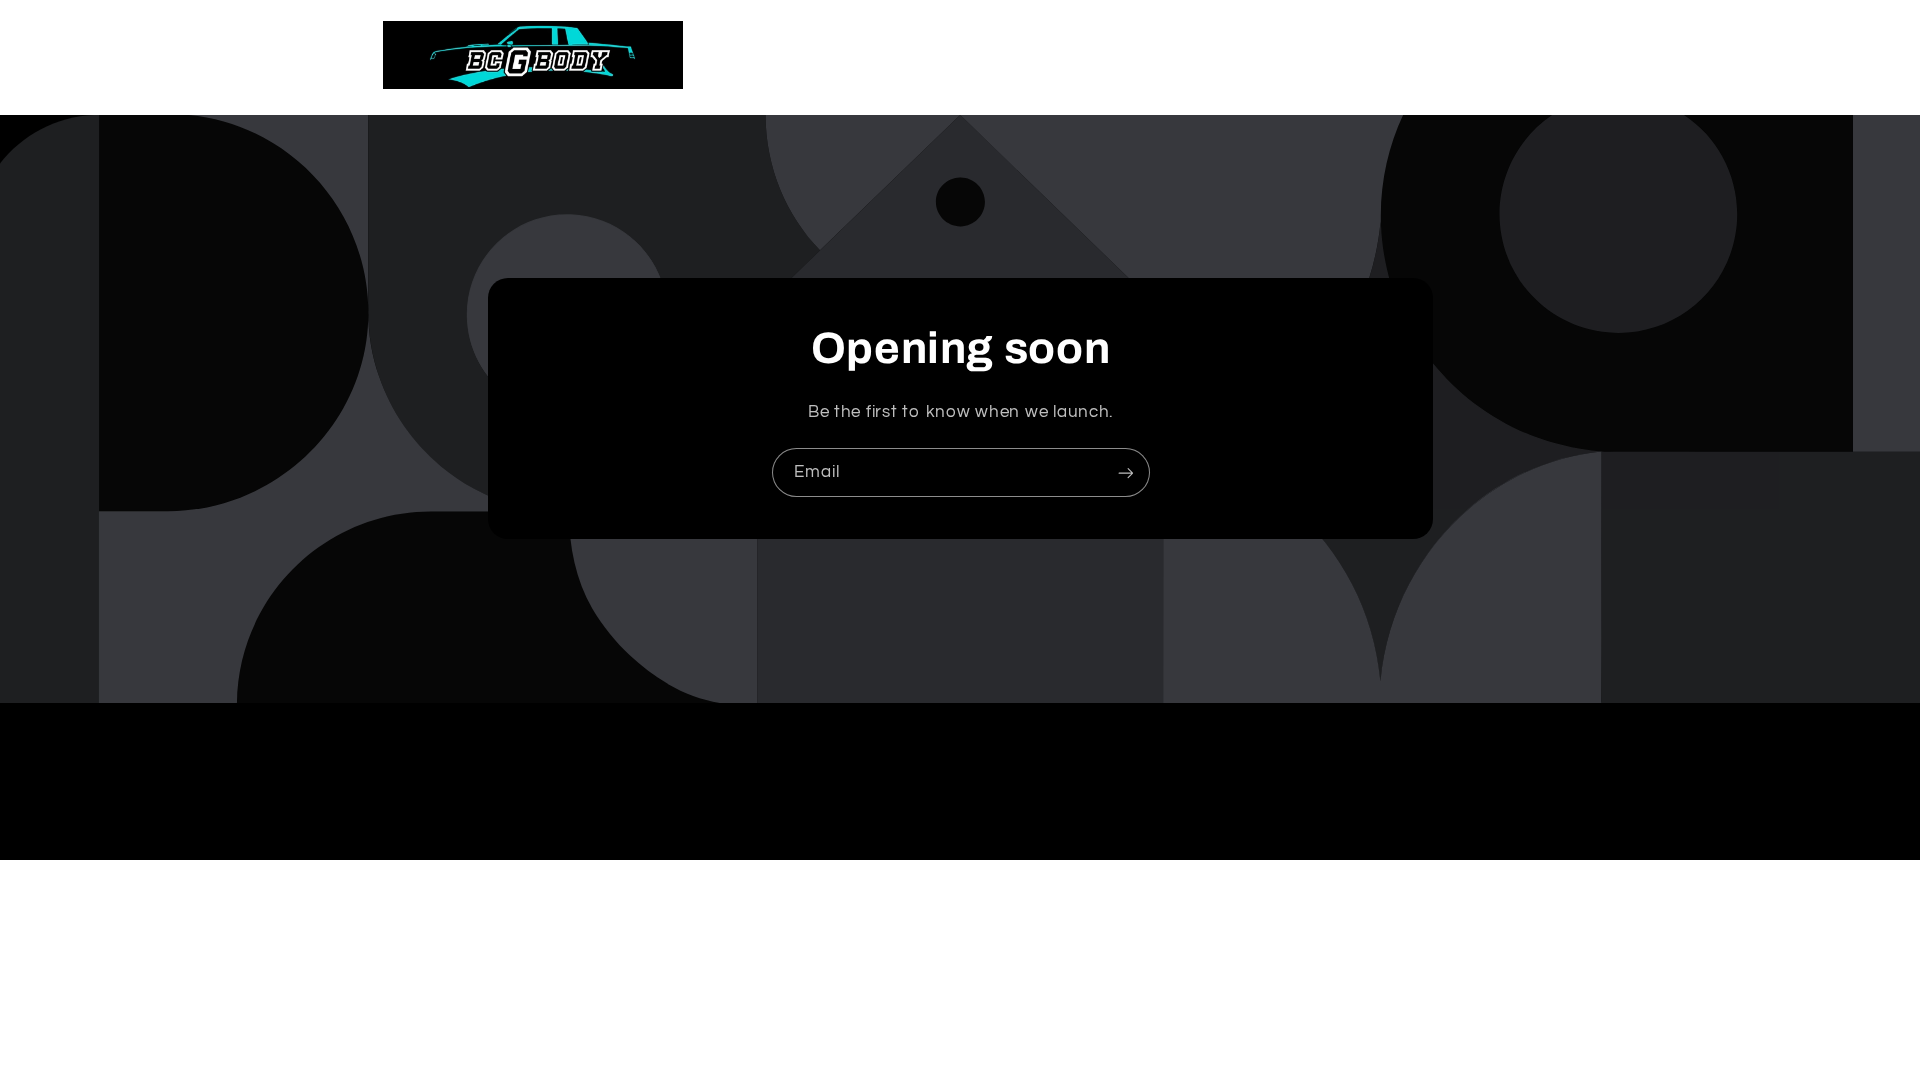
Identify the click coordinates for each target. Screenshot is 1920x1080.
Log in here (1049, 1025)
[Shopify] (1061, 988)
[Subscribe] (1125, 472)
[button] (1444, 55)
